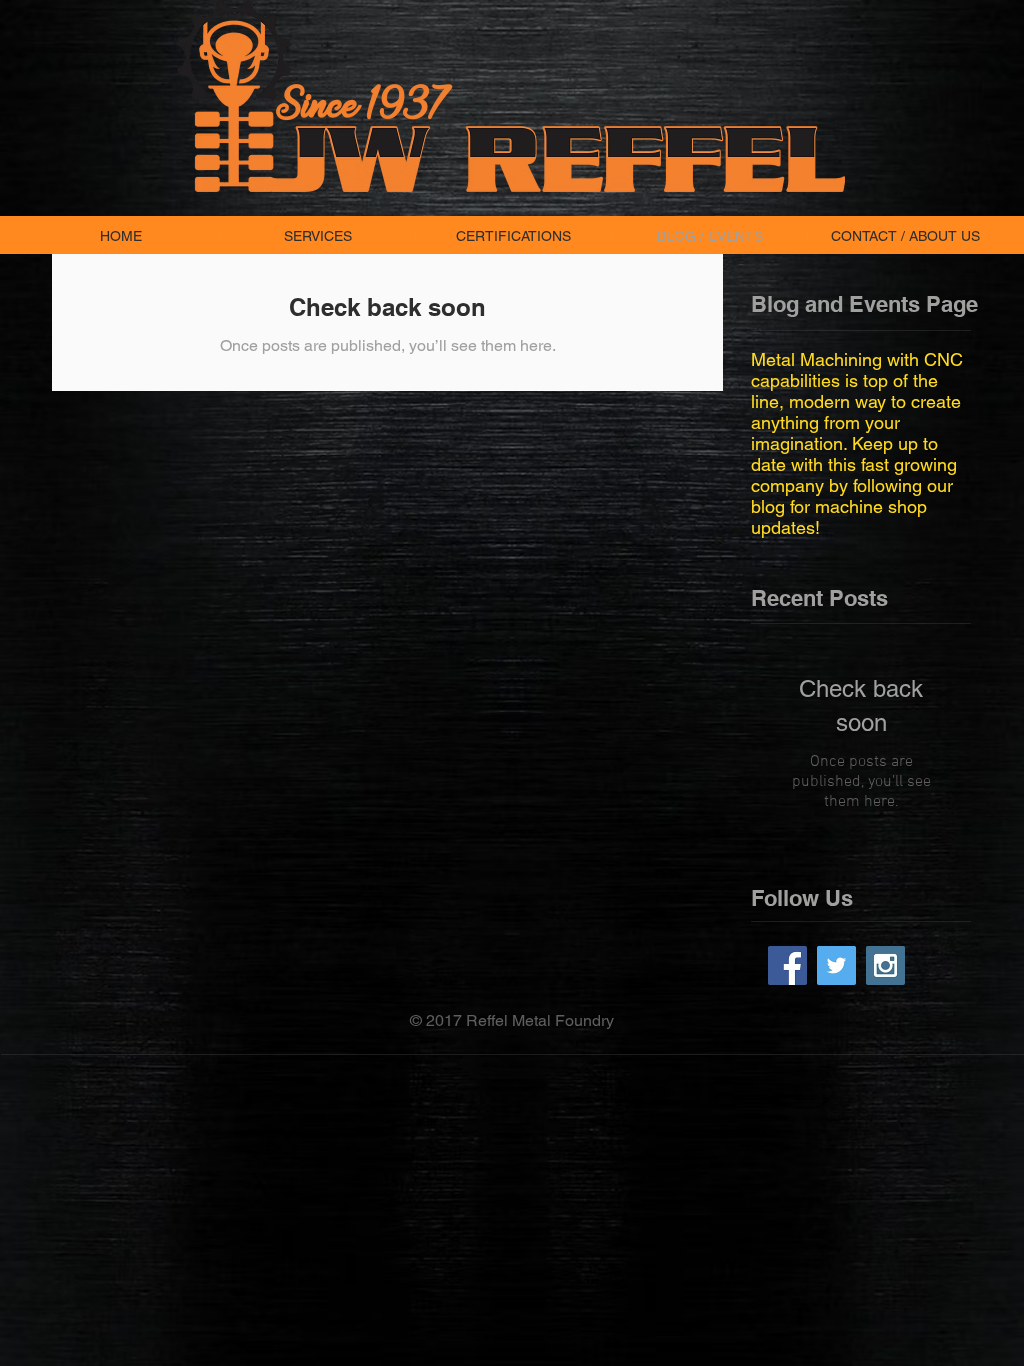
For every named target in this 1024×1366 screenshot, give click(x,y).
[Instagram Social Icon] (885, 965)
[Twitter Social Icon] (836, 965)
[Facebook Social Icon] (787, 965)
